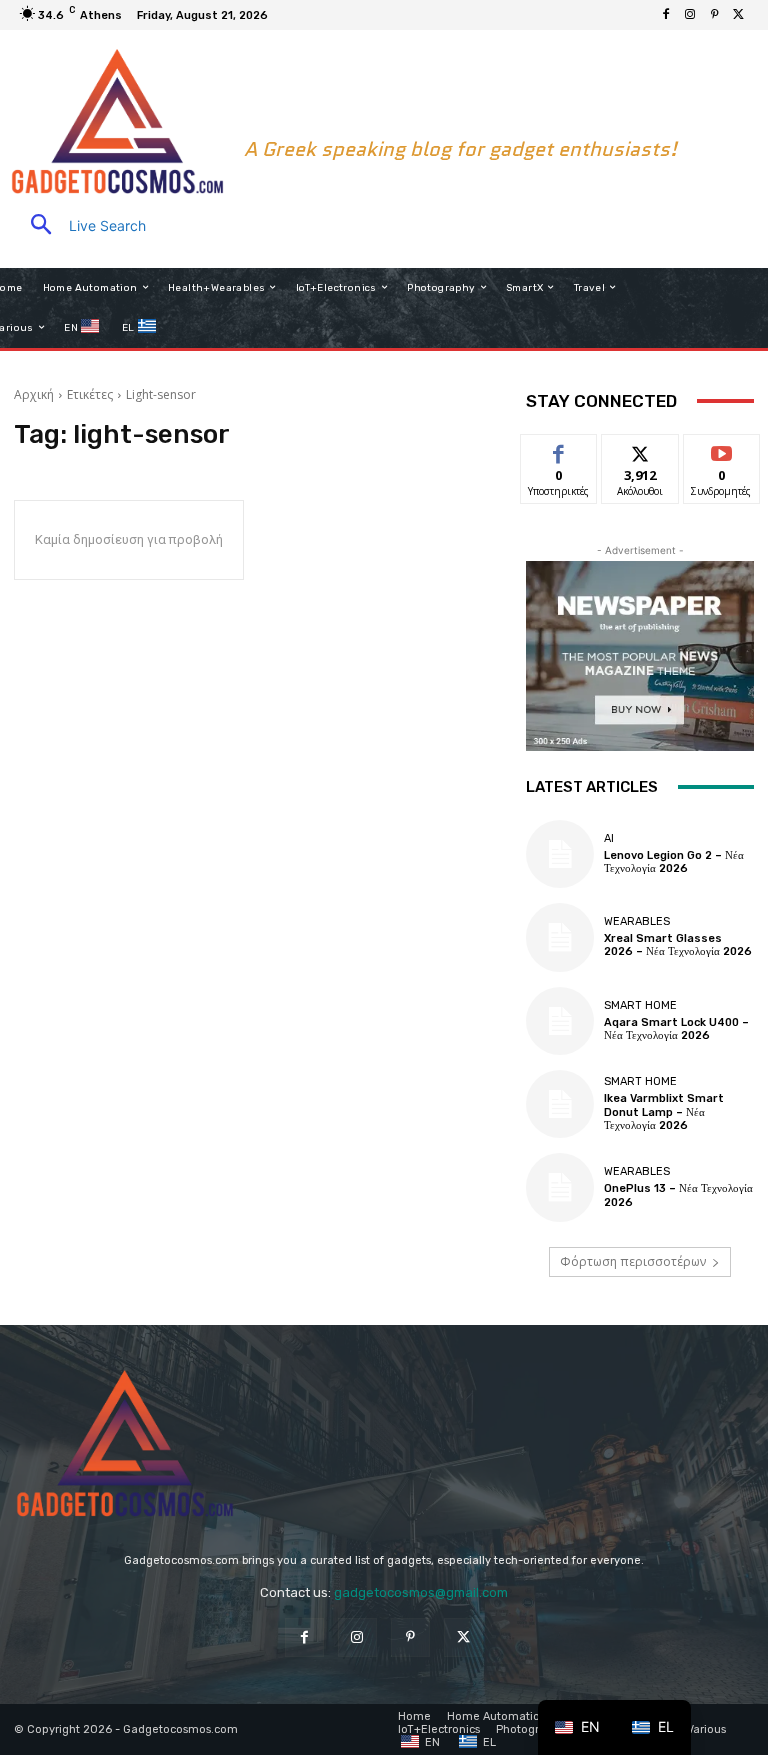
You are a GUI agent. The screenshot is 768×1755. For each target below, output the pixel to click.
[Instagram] (690, 15)
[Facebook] (666, 15)
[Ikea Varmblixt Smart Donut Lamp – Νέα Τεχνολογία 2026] (560, 1104)
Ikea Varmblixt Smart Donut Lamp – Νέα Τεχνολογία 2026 (664, 1111)
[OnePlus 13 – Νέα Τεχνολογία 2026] (560, 1187)
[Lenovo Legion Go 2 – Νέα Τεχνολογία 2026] (560, 854)
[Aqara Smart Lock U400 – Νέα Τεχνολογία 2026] (560, 1021)
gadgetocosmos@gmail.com (421, 1592)
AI (609, 838)
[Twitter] (738, 15)
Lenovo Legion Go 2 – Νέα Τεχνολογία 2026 (674, 862)
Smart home (640, 1005)
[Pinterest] (714, 15)
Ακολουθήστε (647, 449)
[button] (80, 226)
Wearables (637, 921)
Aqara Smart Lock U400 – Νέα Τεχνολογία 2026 (676, 1029)
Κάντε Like (559, 449)
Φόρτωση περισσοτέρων (633, 1261)
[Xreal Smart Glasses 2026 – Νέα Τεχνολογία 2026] (560, 937)
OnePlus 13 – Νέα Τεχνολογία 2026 (678, 1195)
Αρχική (34, 394)
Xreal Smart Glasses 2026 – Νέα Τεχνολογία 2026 (678, 945)
